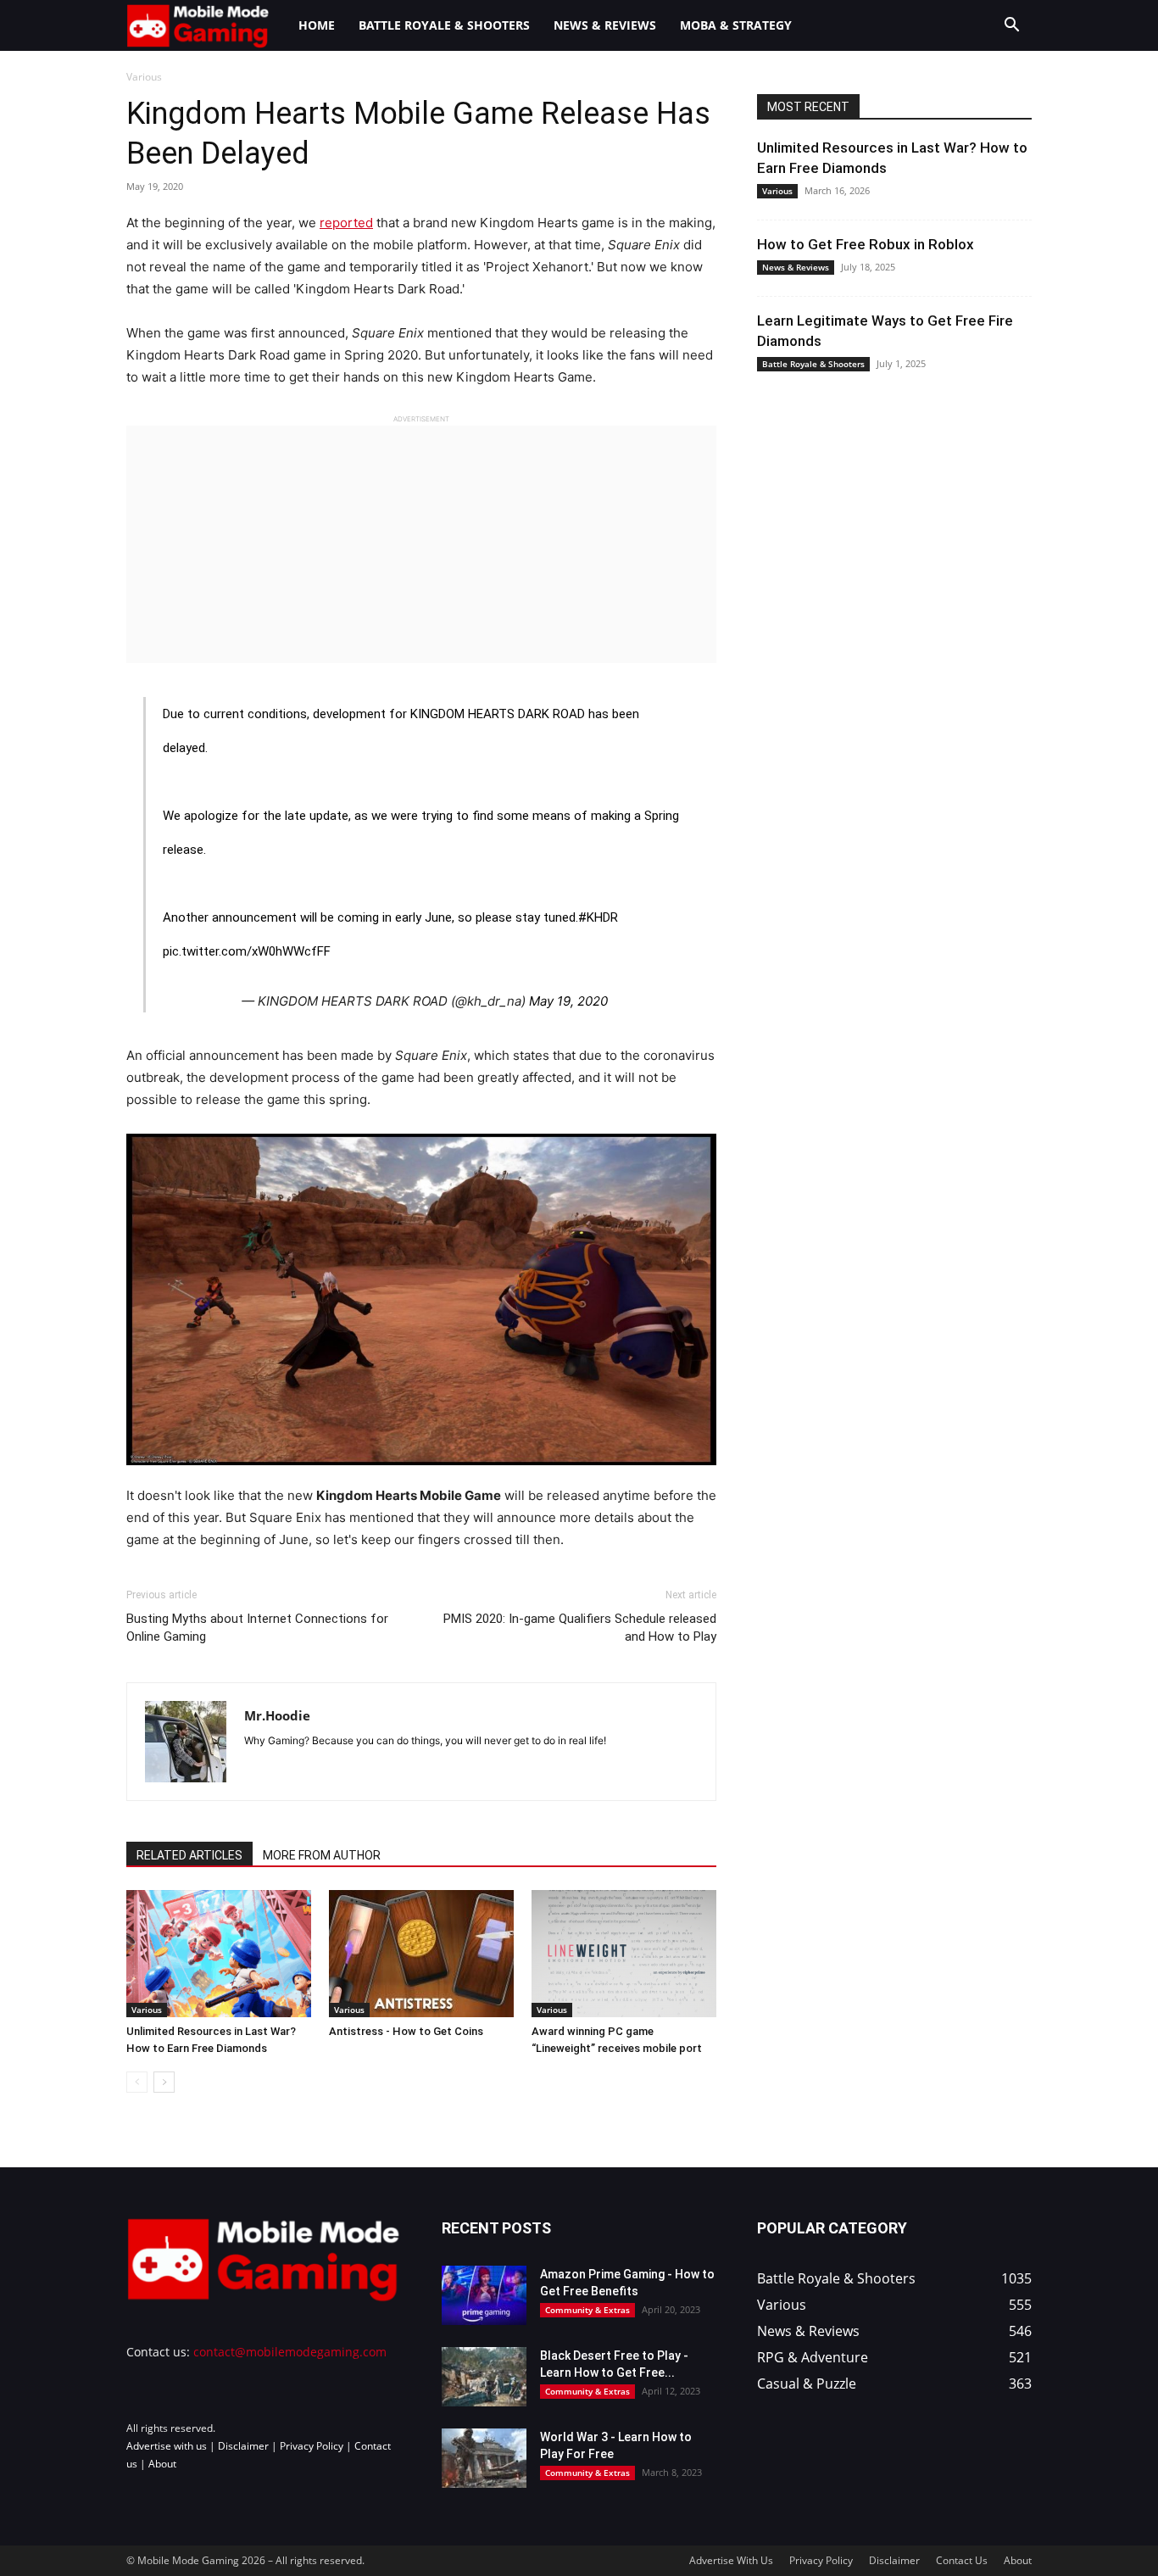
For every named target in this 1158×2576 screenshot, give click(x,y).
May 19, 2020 (568, 1001)
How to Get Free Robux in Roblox (866, 244)
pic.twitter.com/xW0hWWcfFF (247, 951)
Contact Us (962, 2560)
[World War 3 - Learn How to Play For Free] (484, 2458)
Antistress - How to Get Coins (406, 2031)
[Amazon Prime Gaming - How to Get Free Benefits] (484, 2295)
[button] (1011, 27)
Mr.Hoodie (277, 1715)
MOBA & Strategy (736, 25)
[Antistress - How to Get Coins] (421, 1954)
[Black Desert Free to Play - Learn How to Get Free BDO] (484, 2377)
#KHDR (598, 917)
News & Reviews (605, 25)
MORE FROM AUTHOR (322, 1855)
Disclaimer (243, 2446)
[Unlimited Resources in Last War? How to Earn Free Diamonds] (219, 1954)
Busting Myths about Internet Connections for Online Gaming (257, 1628)
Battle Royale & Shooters (444, 25)
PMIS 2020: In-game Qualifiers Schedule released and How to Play (580, 1628)
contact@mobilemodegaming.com (290, 2352)
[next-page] (164, 2082)
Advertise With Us (731, 2560)
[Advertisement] (421, 544)
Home (317, 25)
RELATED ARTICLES (189, 1855)
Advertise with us (167, 2446)
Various (147, 2010)
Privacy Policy (312, 2446)
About (162, 2464)
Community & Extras (587, 2310)
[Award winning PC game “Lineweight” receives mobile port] (624, 1954)
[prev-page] (137, 2082)
